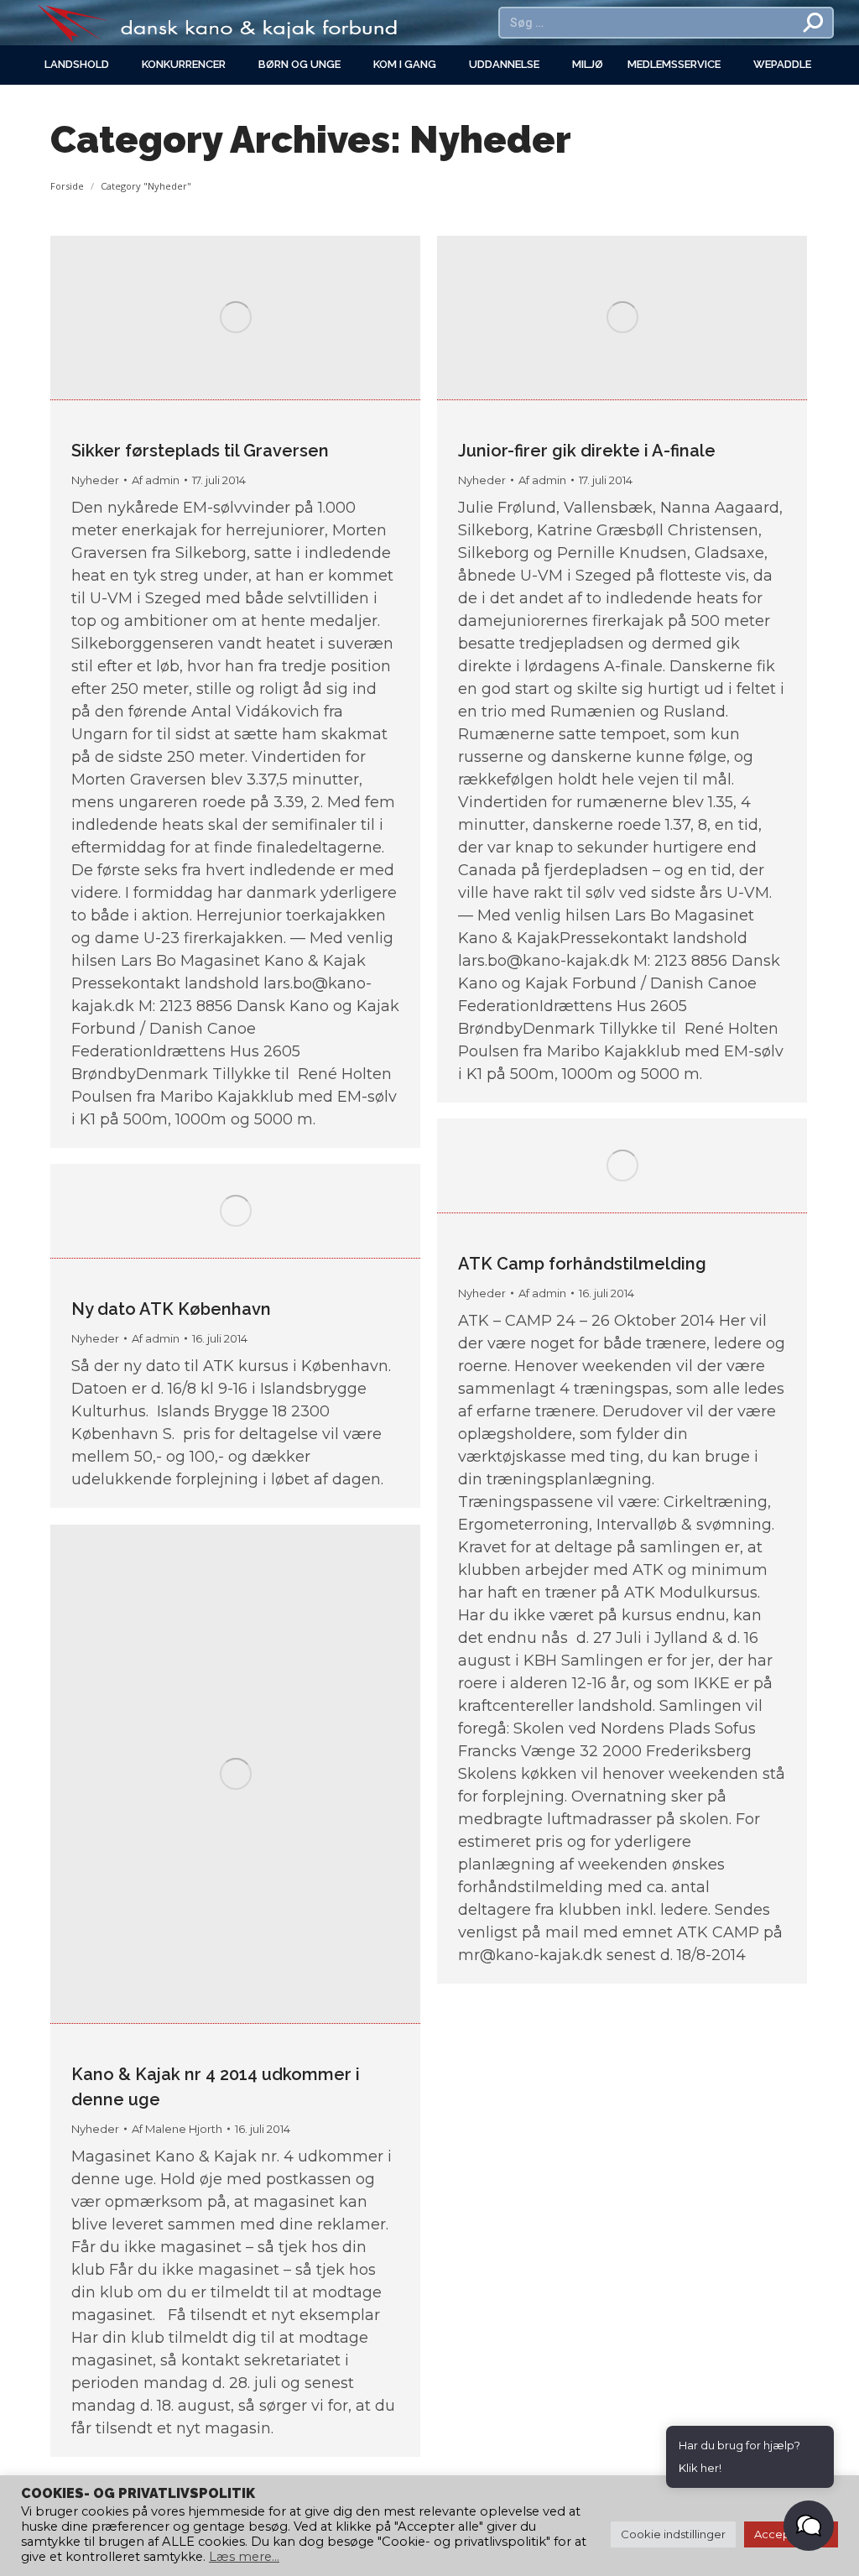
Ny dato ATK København (171, 1309)
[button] (809, 2526)
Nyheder (95, 480)
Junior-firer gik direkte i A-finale (587, 451)
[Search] (814, 23)
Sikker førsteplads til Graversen (200, 451)
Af (156, 480)
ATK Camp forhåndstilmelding (582, 1264)
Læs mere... (244, 2557)
